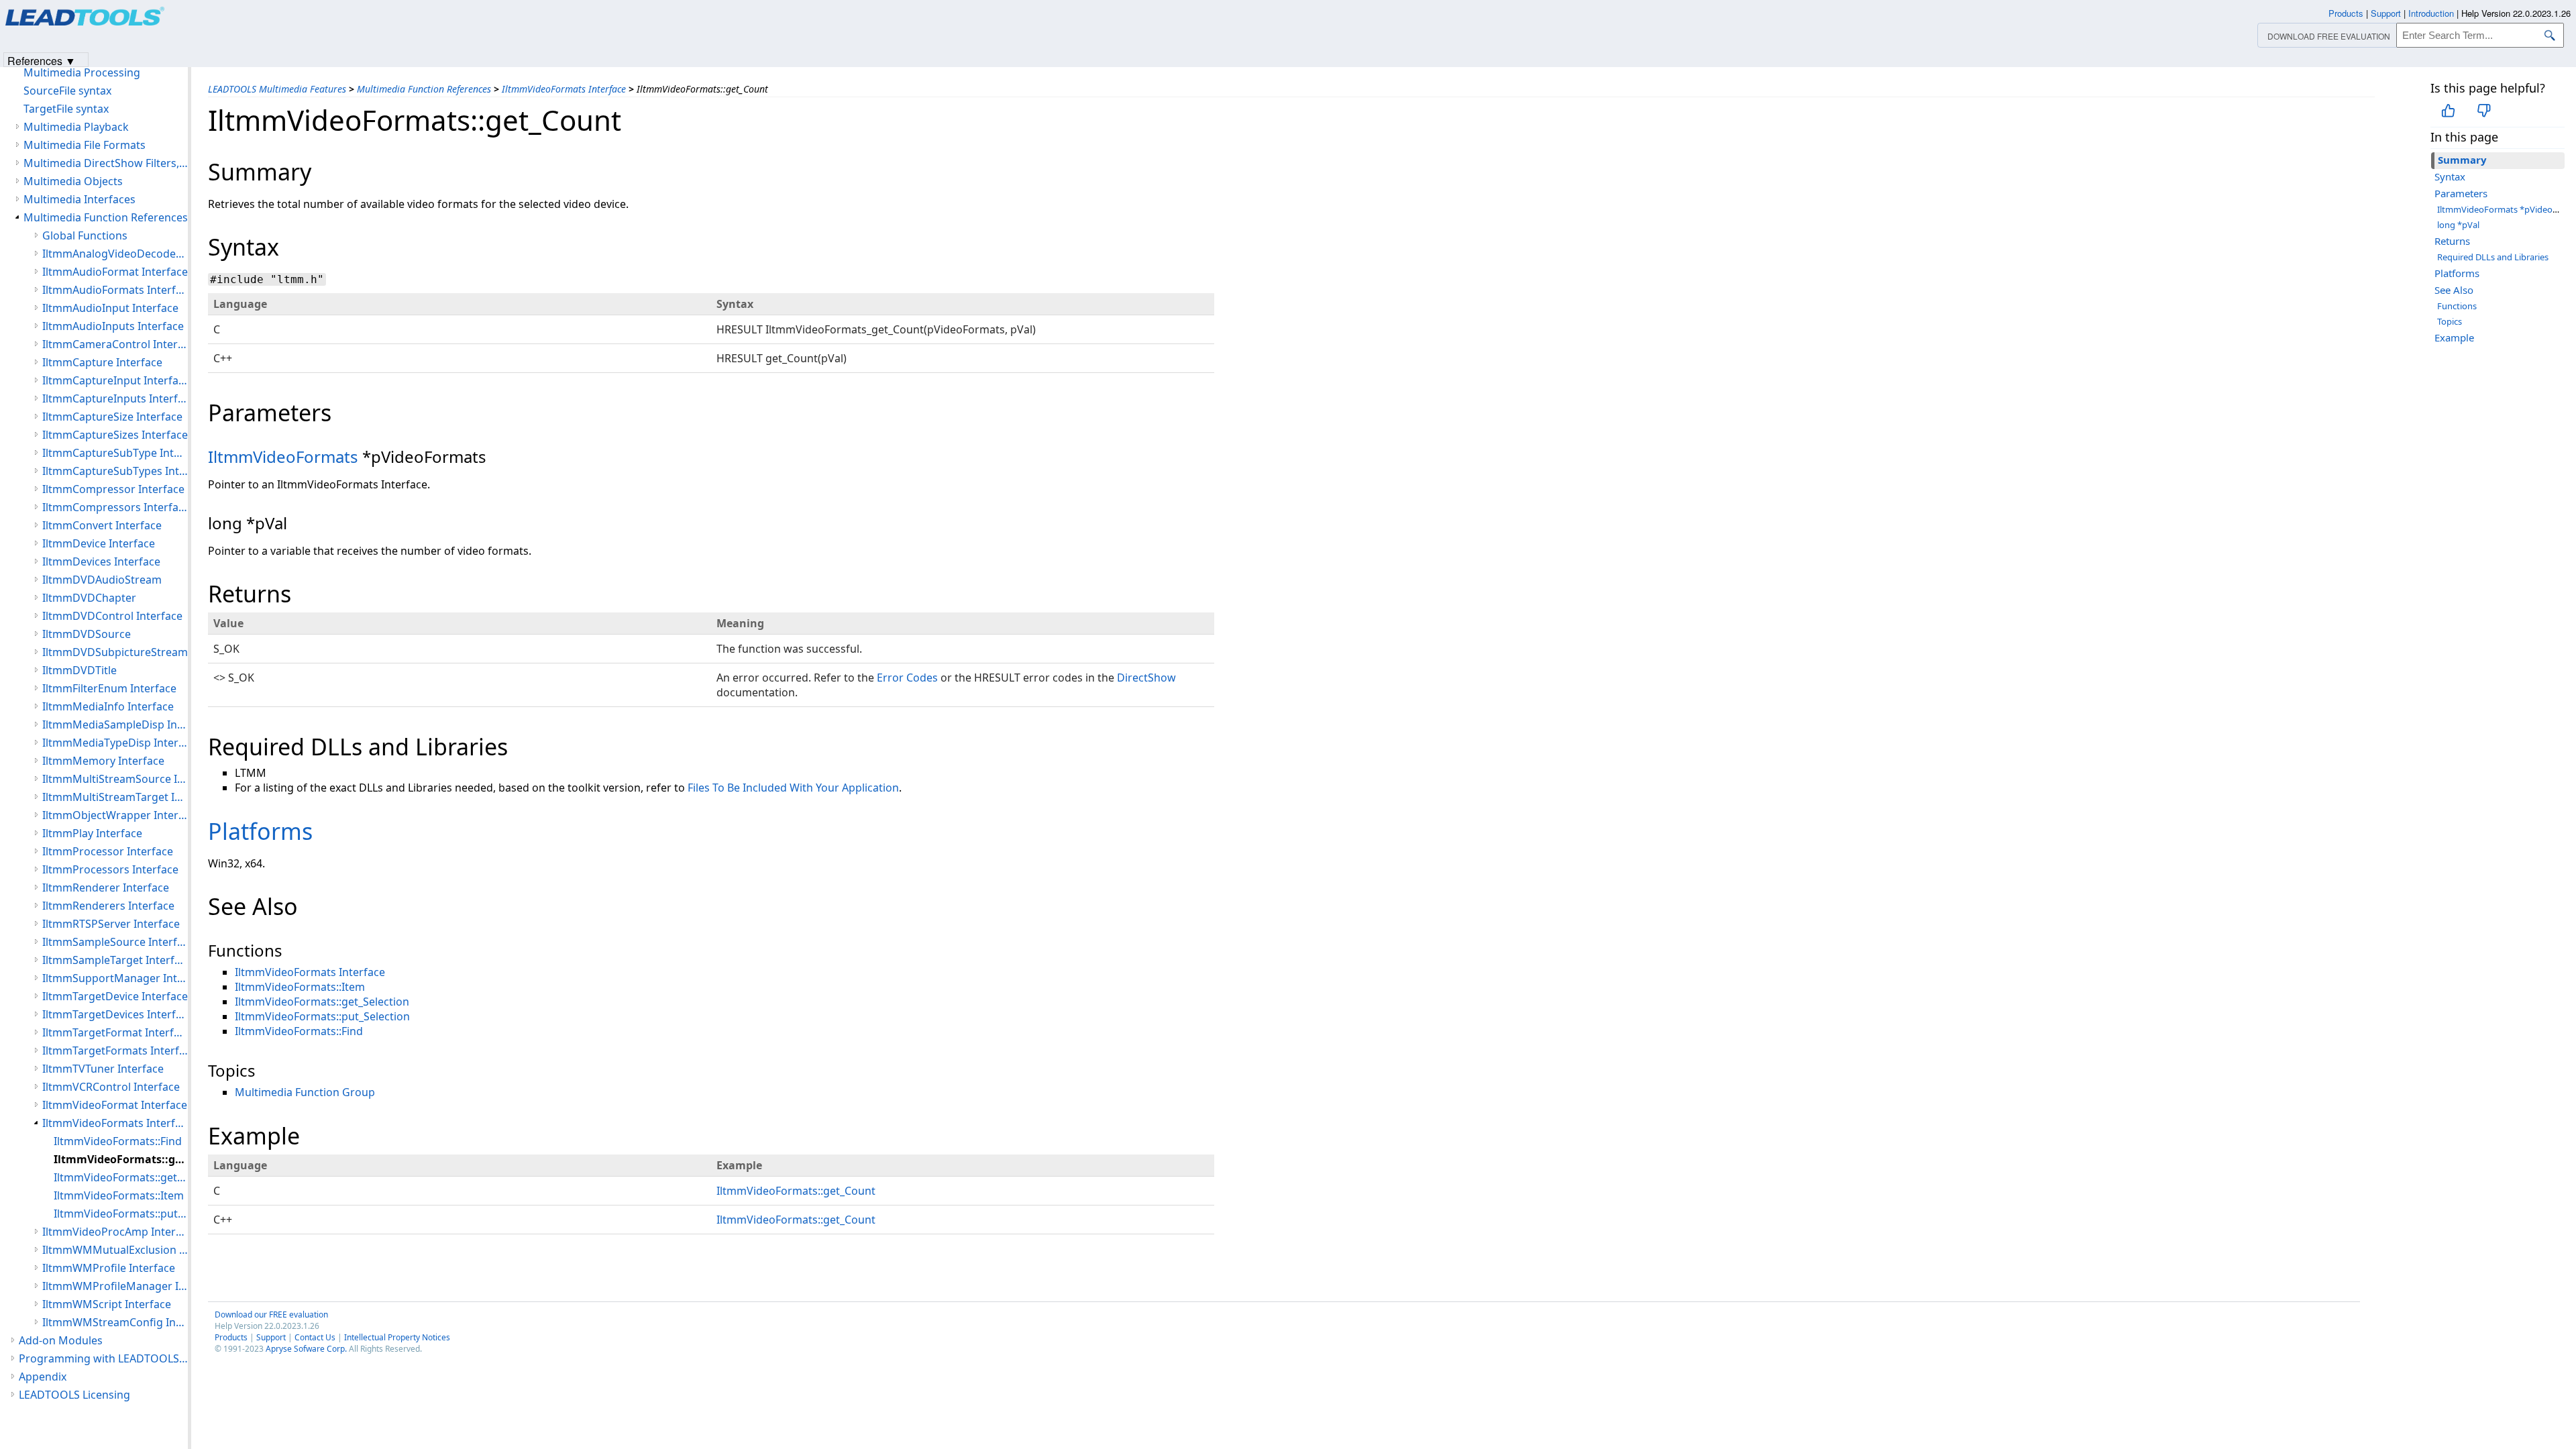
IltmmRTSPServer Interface (111, 924)
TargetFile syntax (66, 109)
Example (2454, 337)
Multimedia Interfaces (79, 199)
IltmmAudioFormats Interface (115, 290)
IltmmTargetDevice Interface (115, 996)
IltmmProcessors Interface (110, 869)
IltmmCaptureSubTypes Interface (115, 471)
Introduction (2431, 13)
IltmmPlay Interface (92, 833)
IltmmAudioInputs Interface (113, 326)
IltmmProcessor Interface (108, 851)
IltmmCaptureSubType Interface (115, 453)
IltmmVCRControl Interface (111, 1087)
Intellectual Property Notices (397, 1337)
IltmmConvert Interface (102, 525)
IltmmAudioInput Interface (110, 308)
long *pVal (2458, 225)
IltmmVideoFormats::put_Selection (322, 1016)
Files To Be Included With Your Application (793, 788)
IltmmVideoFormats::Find (299, 1031)
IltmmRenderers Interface (108, 906)
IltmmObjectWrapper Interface (115, 815)
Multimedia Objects (73, 181)
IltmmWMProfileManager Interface (115, 1286)
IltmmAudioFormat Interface (115, 272)
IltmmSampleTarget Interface (115, 960)
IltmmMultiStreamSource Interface (115, 779)
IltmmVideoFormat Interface (115, 1105)
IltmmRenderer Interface (106, 888)
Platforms (2457, 273)
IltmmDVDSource (87, 634)
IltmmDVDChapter (89, 598)
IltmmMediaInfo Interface (108, 706)
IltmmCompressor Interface (113, 489)
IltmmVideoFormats (283, 457)
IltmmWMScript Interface (107, 1304)
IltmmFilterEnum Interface (109, 688)
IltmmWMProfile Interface (109, 1268)
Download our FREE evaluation (271, 1314)
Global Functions (85, 235)
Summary (2462, 160)
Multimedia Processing (82, 72)
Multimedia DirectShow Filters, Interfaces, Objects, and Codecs (106, 163)
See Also (2454, 290)
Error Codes (907, 678)
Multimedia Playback (76, 127)
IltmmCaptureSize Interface (112, 417)
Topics (2450, 321)
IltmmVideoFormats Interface (564, 89)
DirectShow (1146, 678)
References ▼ (42, 60)
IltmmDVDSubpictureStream (115, 652)
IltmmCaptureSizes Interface (115, 435)
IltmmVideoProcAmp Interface (115, 1232)
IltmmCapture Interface (102, 362)
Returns (2452, 241)
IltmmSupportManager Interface (115, 978)
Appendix (43, 1377)
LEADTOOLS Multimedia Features (277, 89)
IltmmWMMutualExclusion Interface (115, 1250)
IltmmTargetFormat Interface (115, 1032)
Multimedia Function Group (305, 1092)
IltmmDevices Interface (101, 561)
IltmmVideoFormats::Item (300, 987)
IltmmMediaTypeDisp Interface (115, 743)
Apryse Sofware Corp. (306, 1349)
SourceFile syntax (67, 91)
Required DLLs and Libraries (2493, 257)
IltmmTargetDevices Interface (115, 1014)
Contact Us (315, 1337)
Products (231, 1337)
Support (271, 1337)
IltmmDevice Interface (99, 543)
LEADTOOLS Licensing (74, 1395)
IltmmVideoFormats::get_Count (796, 1191)
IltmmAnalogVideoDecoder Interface (115, 254)
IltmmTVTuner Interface (103, 1069)
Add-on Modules (61, 1340)
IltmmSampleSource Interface (115, 942)
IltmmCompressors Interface (115, 507)
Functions (2457, 306)
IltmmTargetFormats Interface (115, 1051)
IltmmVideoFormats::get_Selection (322, 1002)
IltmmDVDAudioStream (102, 580)
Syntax (2450, 176)
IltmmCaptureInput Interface (115, 380)
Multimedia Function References (424, 89)
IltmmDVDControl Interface (112, 616)
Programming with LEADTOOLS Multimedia (103, 1358)
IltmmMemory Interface (103, 761)
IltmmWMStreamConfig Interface (115, 1322)
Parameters (2461, 193)
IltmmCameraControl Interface (115, 344)
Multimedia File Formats (85, 145)
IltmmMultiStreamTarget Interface (115, 797)
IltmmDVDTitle (79, 670)
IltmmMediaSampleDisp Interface (115, 724)
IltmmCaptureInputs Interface (115, 398)
